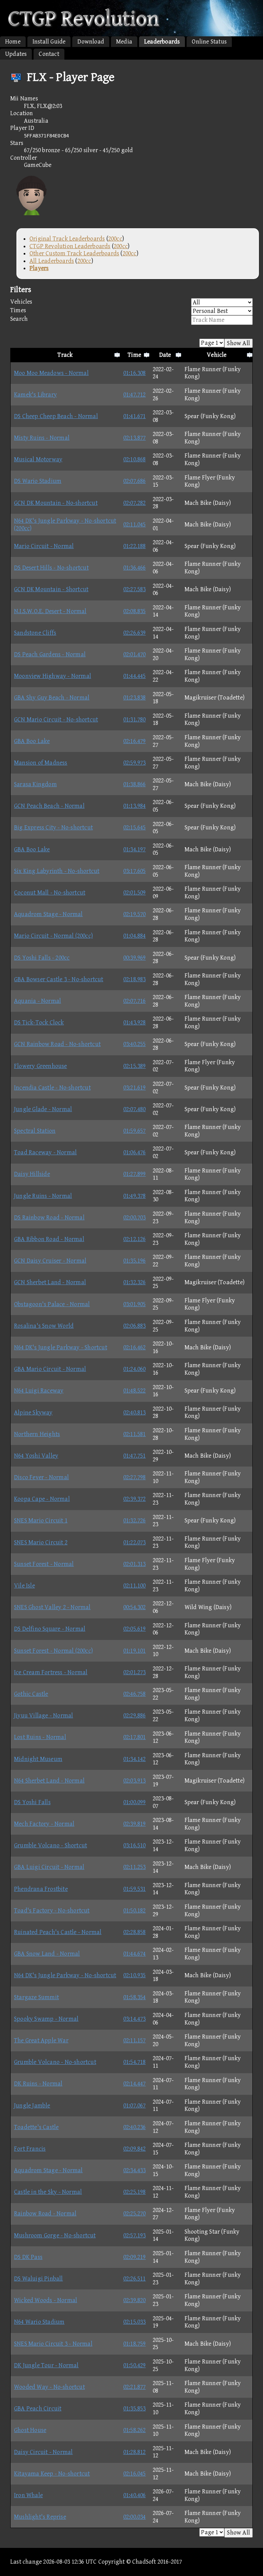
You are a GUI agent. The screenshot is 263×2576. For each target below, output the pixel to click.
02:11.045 (135, 525)
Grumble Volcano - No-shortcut (55, 2062)
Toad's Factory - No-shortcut (52, 1911)
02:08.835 (135, 611)
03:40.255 (135, 1044)
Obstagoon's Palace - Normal (52, 1304)
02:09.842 (135, 2149)
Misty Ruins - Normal (42, 438)
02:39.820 (135, 2300)
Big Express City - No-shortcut (53, 828)
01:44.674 (135, 1954)
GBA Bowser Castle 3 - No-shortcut (59, 979)
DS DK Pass (28, 2257)
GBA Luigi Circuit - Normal (49, 1867)
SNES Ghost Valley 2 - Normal (52, 1607)
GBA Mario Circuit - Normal (50, 1369)
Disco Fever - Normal (41, 1477)
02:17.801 (135, 1737)
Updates (16, 54)
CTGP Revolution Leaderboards (70, 246)
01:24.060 (135, 1369)
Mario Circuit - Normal (44, 546)
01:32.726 (135, 1521)
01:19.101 (135, 1651)
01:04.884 (135, 936)
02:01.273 (135, 1672)
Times (18, 310)
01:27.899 (135, 1174)
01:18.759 (135, 2344)
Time (134, 355)
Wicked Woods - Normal (46, 2300)
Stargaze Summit (36, 1997)
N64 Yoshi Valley (36, 1456)
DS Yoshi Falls (32, 1802)
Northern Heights (37, 1434)
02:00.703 (135, 1218)
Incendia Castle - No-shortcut (52, 1088)
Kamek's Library (35, 395)
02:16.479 (135, 741)
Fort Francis (30, 2149)
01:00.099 (135, 1802)
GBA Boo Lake (32, 741)
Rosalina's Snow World (44, 1326)
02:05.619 (135, 1629)
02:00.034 (135, 2517)
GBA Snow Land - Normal (47, 1954)
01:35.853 (135, 2409)
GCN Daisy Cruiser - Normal (50, 1261)
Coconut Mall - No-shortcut (50, 893)
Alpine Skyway (33, 1413)
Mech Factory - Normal (44, 1824)
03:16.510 (135, 1845)
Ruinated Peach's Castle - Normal (58, 1932)
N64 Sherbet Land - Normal (49, 1781)
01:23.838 (135, 698)
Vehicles (21, 302)
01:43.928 (135, 1023)
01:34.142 (135, 1759)
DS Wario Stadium (38, 481)
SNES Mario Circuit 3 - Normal (53, 2344)
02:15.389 (135, 1066)
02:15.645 (135, 828)
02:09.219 (135, 2257)
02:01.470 (135, 654)
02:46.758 (135, 1694)
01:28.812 (135, 2452)
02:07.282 (135, 503)
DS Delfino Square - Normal (50, 1629)
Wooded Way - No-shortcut (49, 2387)
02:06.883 (135, 1326)
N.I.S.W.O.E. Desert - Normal (50, 611)
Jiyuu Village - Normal (43, 1716)
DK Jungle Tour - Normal (46, 2365)
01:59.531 (135, 1889)
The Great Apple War (41, 2040)
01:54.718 (135, 2062)
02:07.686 (135, 481)
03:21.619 (135, 1088)
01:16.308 (135, 373)
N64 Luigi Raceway (39, 1391)
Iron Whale (28, 2495)
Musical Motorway (38, 459)
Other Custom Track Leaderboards (74, 253)
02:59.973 (135, 763)
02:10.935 (135, 1975)
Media (124, 42)
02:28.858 (135, 1932)
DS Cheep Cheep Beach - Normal (56, 416)
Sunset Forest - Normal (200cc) (53, 1651)
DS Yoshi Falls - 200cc (42, 958)
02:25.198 (135, 2192)
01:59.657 (135, 1131)
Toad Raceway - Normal (45, 1152)
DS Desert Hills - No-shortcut (51, 568)
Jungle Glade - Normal (43, 1109)
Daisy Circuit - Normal (43, 2452)
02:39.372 (135, 1499)
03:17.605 (135, 871)
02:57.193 (135, 2235)
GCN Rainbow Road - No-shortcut (57, 1044)
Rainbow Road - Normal (45, 2214)
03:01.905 (135, 1304)
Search (19, 319)
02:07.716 (135, 1001)
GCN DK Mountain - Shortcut (51, 589)
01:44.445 (135, 676)
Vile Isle (24, 1586)
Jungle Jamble (32, 2106)
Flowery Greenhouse (41, 1066)
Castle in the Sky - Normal (48, 2192)
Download (91, 42)
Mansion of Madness (41, 763)
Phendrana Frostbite (41, 1889)
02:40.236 (135, 2127)
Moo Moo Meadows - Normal (51, 373)
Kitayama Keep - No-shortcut (52, 2474)
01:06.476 (135, 1152)
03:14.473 (135, 2019)
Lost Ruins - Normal (40, 1737)
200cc (115, 239)
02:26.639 (135, 633)
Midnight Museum (38, 1759)
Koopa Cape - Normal (42, 1499)
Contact (49, 54)
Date (165, 355)
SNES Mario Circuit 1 (41, 1521)
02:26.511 (135, 2279)
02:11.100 (135, 1586)
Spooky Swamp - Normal (46, 2019)
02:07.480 (135, 1109)
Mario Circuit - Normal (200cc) (53, 936)
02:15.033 (135, 2322)
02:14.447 (135, 2084)
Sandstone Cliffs (35, 633)
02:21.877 (135, 2387)
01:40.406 (135, 2495)
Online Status (209, 42)
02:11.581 (135, 1434)
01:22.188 (135, 546)
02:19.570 (135, 914)
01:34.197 (135, 849)
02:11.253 (135, 1867)
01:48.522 (135, 1391)
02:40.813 (135, 1413)
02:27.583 (135, 589)
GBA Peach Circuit (38, 2409)
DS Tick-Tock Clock (39, 1023)
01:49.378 (135, 1196)
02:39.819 (135, 1824)
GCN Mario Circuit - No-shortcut (56, 720)
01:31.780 (135, 720)
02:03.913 (135, 1781)
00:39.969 (135, 958)
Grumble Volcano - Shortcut (51, 1845)
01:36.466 (135, 568)
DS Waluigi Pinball (39, 2279)
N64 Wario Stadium (39, 2322)
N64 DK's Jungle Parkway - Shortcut (61, 1347)
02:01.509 (135, 893)
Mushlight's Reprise (40, 2517)
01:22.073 (135, 1542)
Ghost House (30, 2430)
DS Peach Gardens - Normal (50, 654)
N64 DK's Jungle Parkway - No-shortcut (65, 1975)
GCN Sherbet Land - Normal (50, 1282)
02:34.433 (135, 2170)
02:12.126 (135, 1239)
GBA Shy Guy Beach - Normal (52, 698)
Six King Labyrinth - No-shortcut (57, 871)
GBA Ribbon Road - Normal (49, 1239)
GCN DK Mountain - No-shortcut (56, 503)
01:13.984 (135, 806)
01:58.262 (135, 2430)
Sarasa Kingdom (35, 784)
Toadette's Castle (36, 2127)
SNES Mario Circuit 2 (41, 1542)
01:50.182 (135, 1911)
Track (65, 355)
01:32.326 (135, 1282)
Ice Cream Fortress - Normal (51, 1672)
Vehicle (217, 355)
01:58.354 (135, 1997)
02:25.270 (135, 2214)
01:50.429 (135, 2365)
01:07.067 (135, 2106)
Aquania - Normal (37, 1001)
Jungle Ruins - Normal (43, 1196)
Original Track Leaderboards (67, 239)
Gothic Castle (31, 1694)
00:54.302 (135, 1607)
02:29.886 (135, 1716)
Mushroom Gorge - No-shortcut (55, 2235)
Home (13, 42)
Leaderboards (162, 42)
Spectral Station (35, 1131)
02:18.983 (135, 979)
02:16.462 (135, 1347)
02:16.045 (135, 2474)
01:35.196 (135, 1261)
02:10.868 (135, 459)
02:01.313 (135, 1564)
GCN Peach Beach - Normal (49, 806)
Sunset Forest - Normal (44, 1564)
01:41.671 (135, 416)
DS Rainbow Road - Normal (49, 1218)
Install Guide (49, 42)
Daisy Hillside (32, 1174)
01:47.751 (135, 1456)
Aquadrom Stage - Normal (48, 914)
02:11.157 (135, 2040)
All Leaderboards (52, 261)
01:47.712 (135, 395)
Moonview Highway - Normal (53, 676)
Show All (239, 343)
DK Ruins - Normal (38, 2084)
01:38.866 (135, 784)
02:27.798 (135, 1477)
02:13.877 (135, 438)
